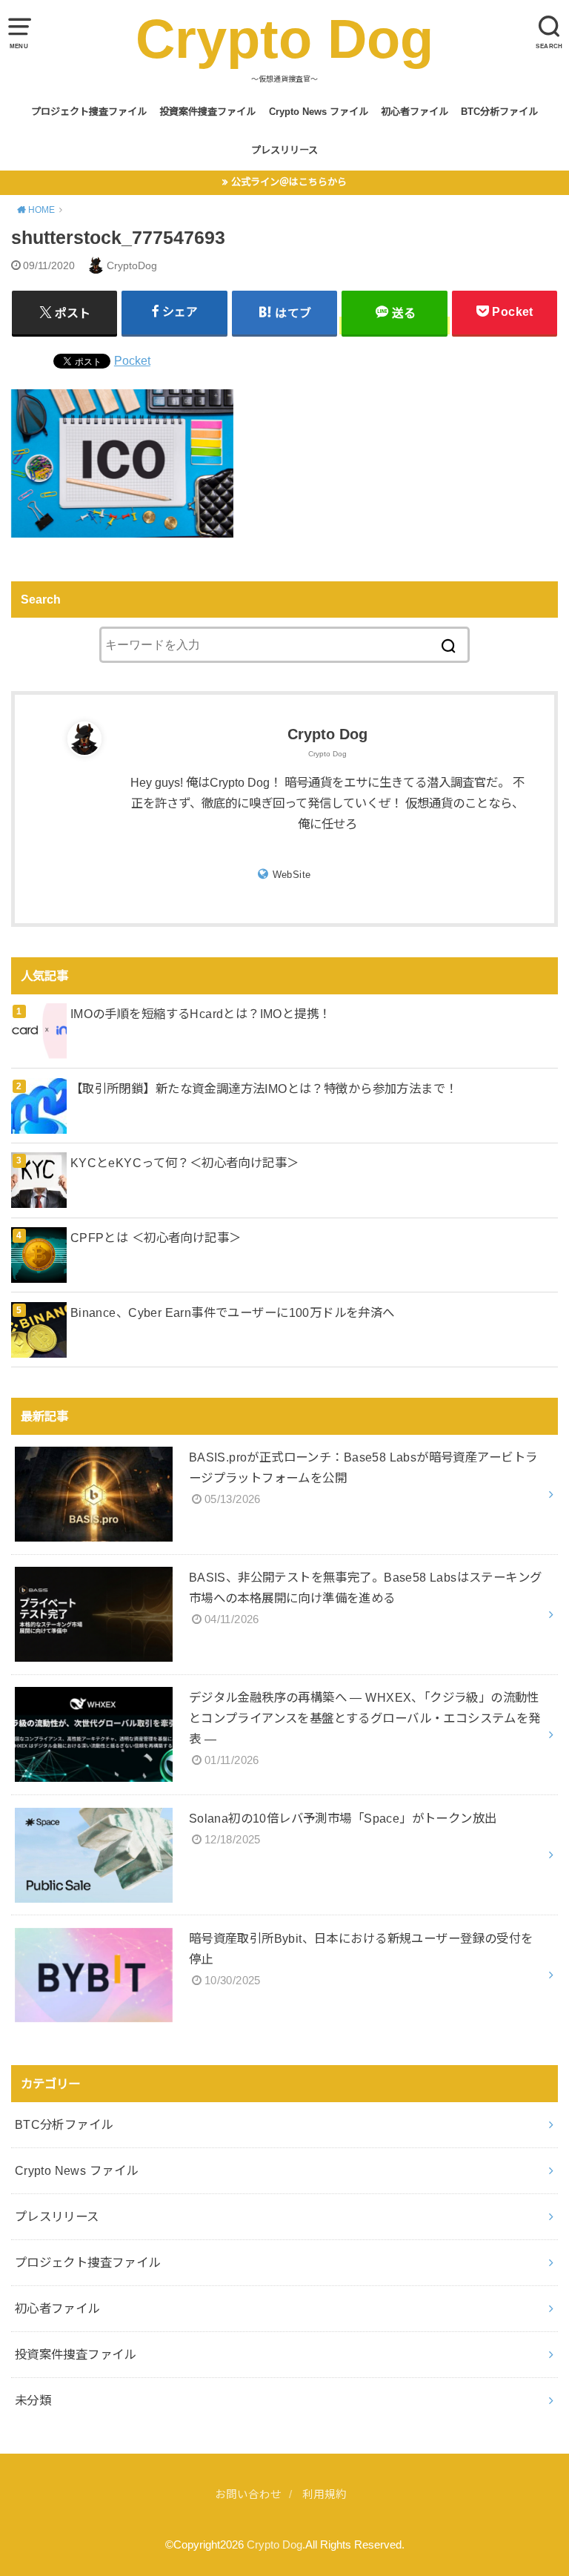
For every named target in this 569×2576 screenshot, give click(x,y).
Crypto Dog (284, 39)
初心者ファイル (415, 112)
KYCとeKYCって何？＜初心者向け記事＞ (185, 1163)
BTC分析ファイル (499, 112)
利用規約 (325, 2494)
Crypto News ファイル (319, 112)
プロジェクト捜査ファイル (89, 112)
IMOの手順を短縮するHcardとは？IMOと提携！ (201, 1014)
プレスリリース (284, 150)
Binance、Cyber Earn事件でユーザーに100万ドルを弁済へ (233, 1312)
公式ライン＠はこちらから (289, 182)
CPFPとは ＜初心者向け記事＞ (156, 1238)
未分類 (33, 2400)
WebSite (292, 875)
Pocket (132, 360)
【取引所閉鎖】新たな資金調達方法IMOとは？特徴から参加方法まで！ (264, 1089)
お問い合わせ (248, 2494)
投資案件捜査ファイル (207, 112)
